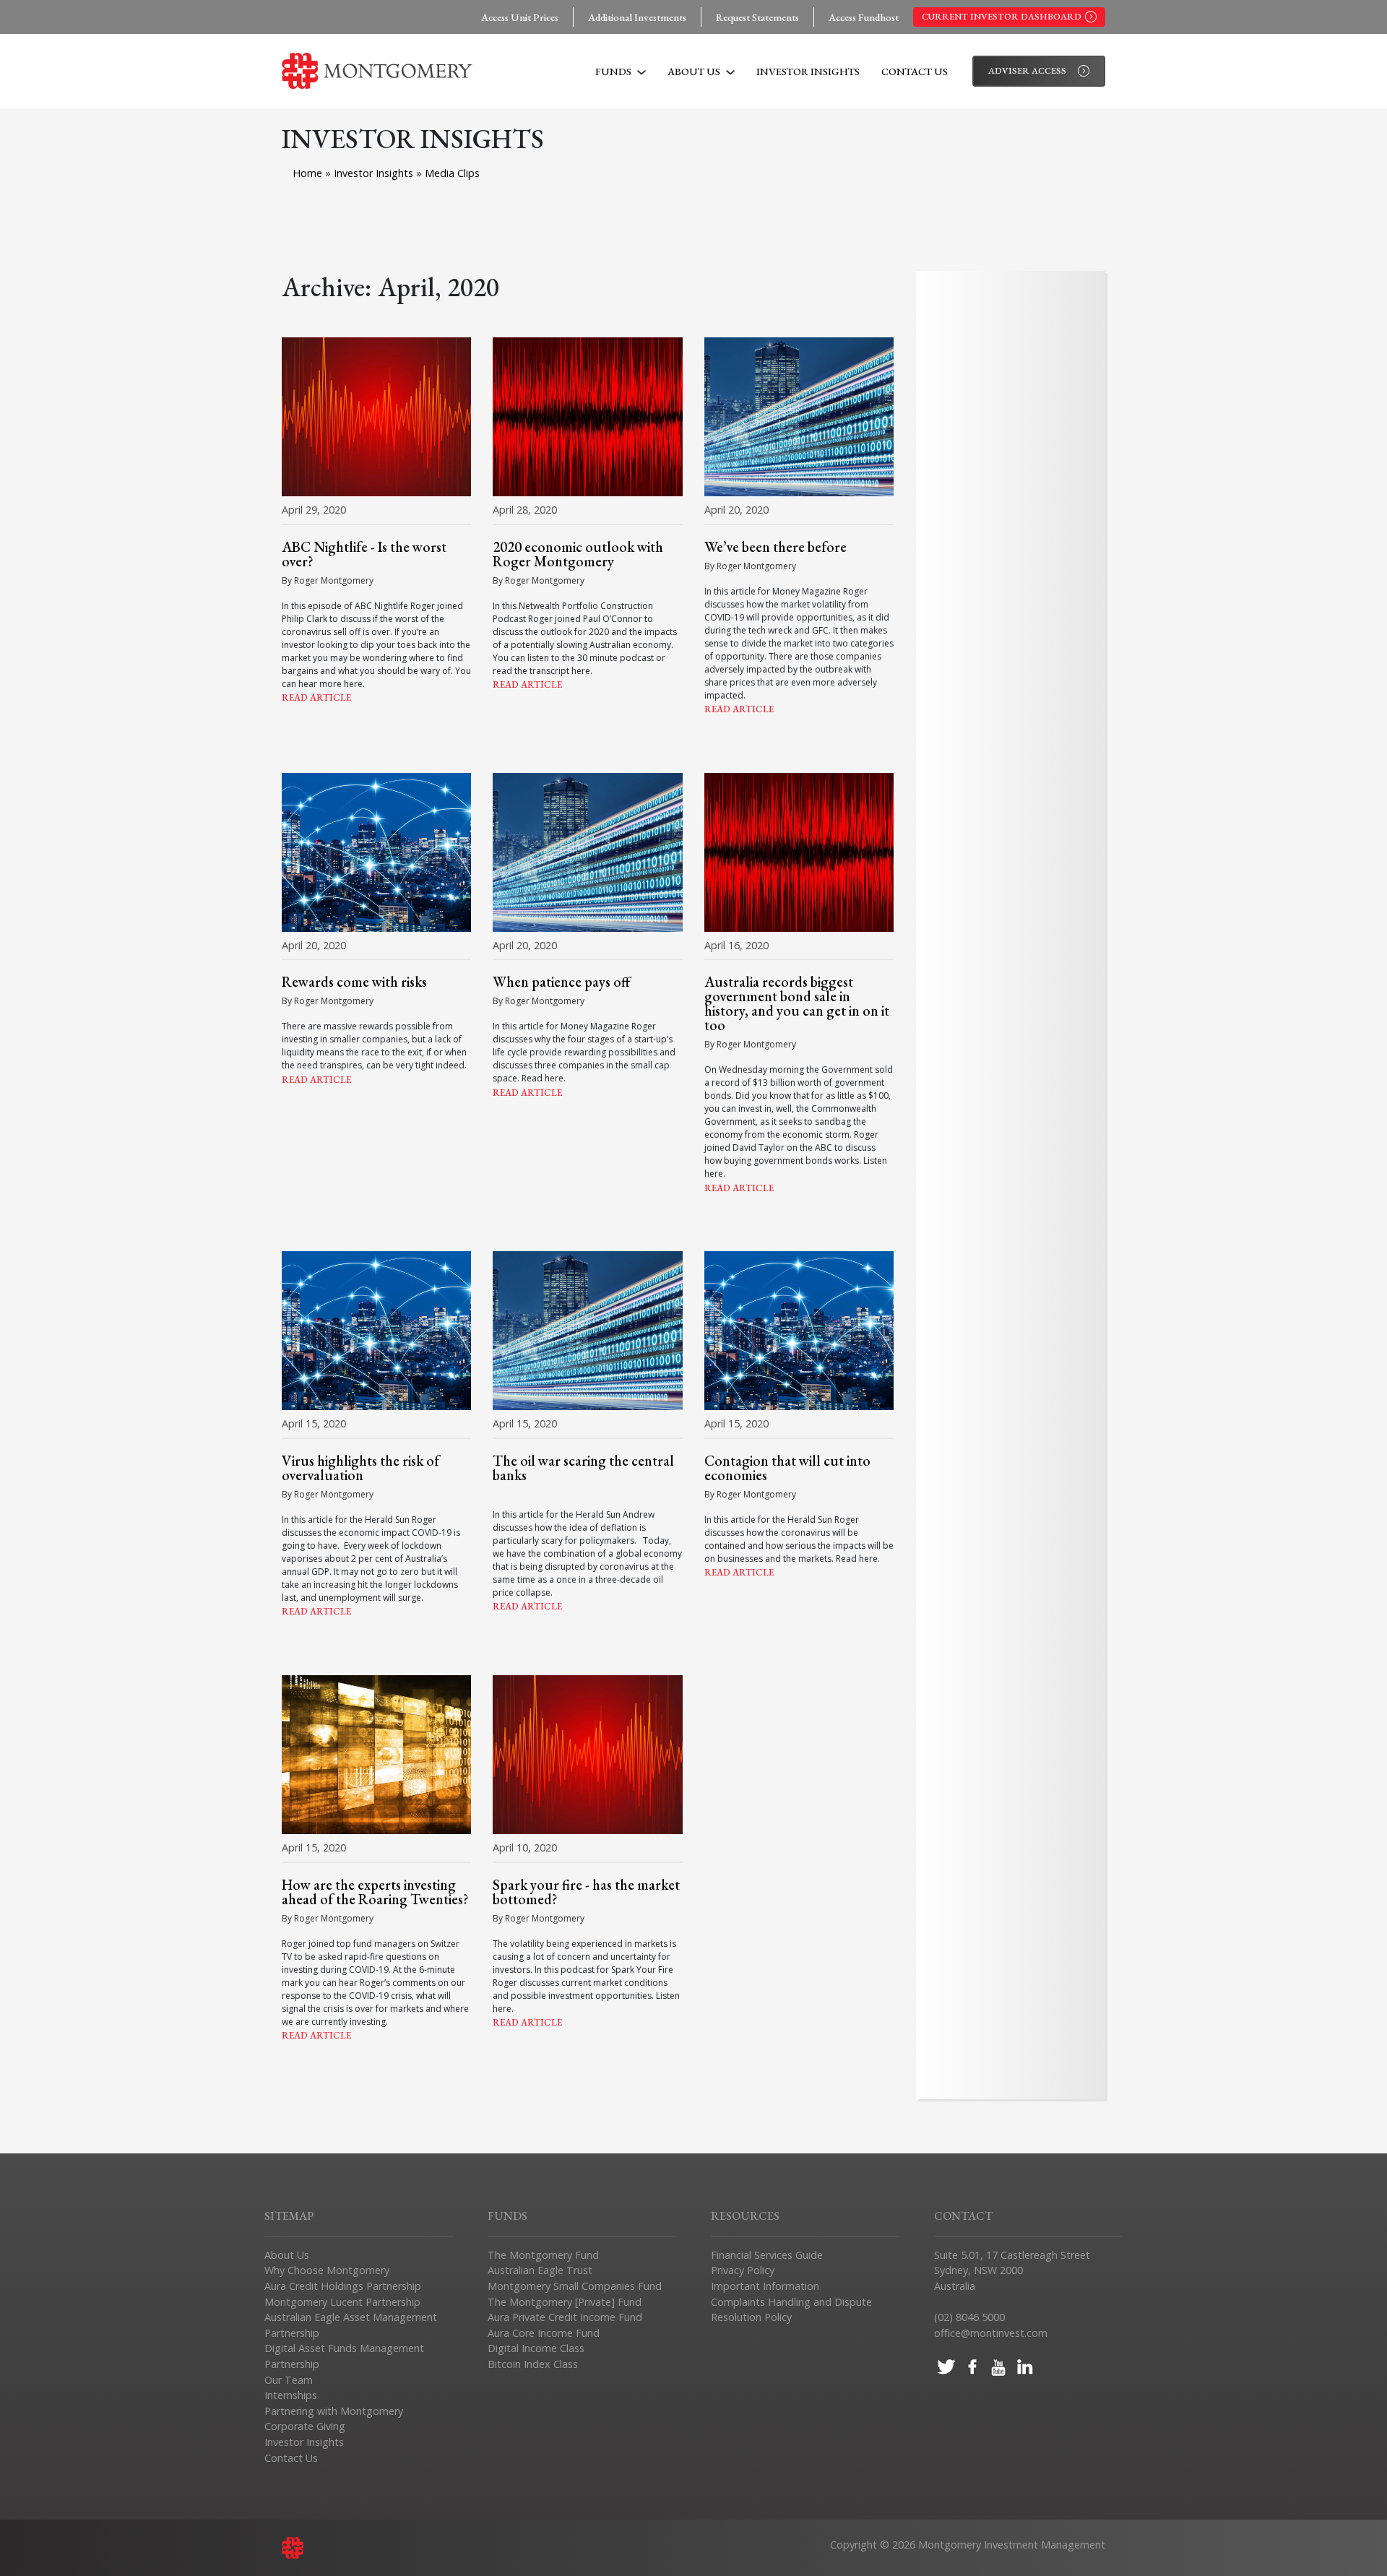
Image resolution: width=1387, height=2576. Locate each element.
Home (307, 173)
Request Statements (757, 17)
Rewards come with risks (354, 982)
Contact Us (915, 71)
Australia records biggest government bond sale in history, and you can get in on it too (797, 1003)
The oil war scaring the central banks (583, 1468)
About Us (695, 71)
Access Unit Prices (520, 17)
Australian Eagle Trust (540, 2270)
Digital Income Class (536, 2348)
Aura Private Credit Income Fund (565, 2317)
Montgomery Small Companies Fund (575, 2286)
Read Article (316, 697)
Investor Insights (808, 71)
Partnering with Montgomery (334, 2411)
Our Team (289, 2380)
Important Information (765, 2286)
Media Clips (452, 173)
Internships (291, 2395)
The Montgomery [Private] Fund (565, 2302)
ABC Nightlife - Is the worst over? (364, 554)
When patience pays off (561, 982)
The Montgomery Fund (543, 2255)
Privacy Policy (743, 2270)
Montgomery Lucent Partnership (342, 2302)
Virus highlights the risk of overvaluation (360, 1468)
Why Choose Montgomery (327, 2270)
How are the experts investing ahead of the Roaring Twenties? (375, 1892)
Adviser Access (1027, 70)
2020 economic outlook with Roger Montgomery (578, 554)
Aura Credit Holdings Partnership (343, 2286)
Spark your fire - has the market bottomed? (586, 1892)
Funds (614, 71)
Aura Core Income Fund (544, 2333)
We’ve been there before (775, 547)
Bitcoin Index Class (533, 2364)
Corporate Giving (305, 2426)
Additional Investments (637, 17)
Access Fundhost (864, 17)
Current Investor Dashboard (1002, 16)
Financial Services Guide (767, 2255)
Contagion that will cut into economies (787, 1468)
